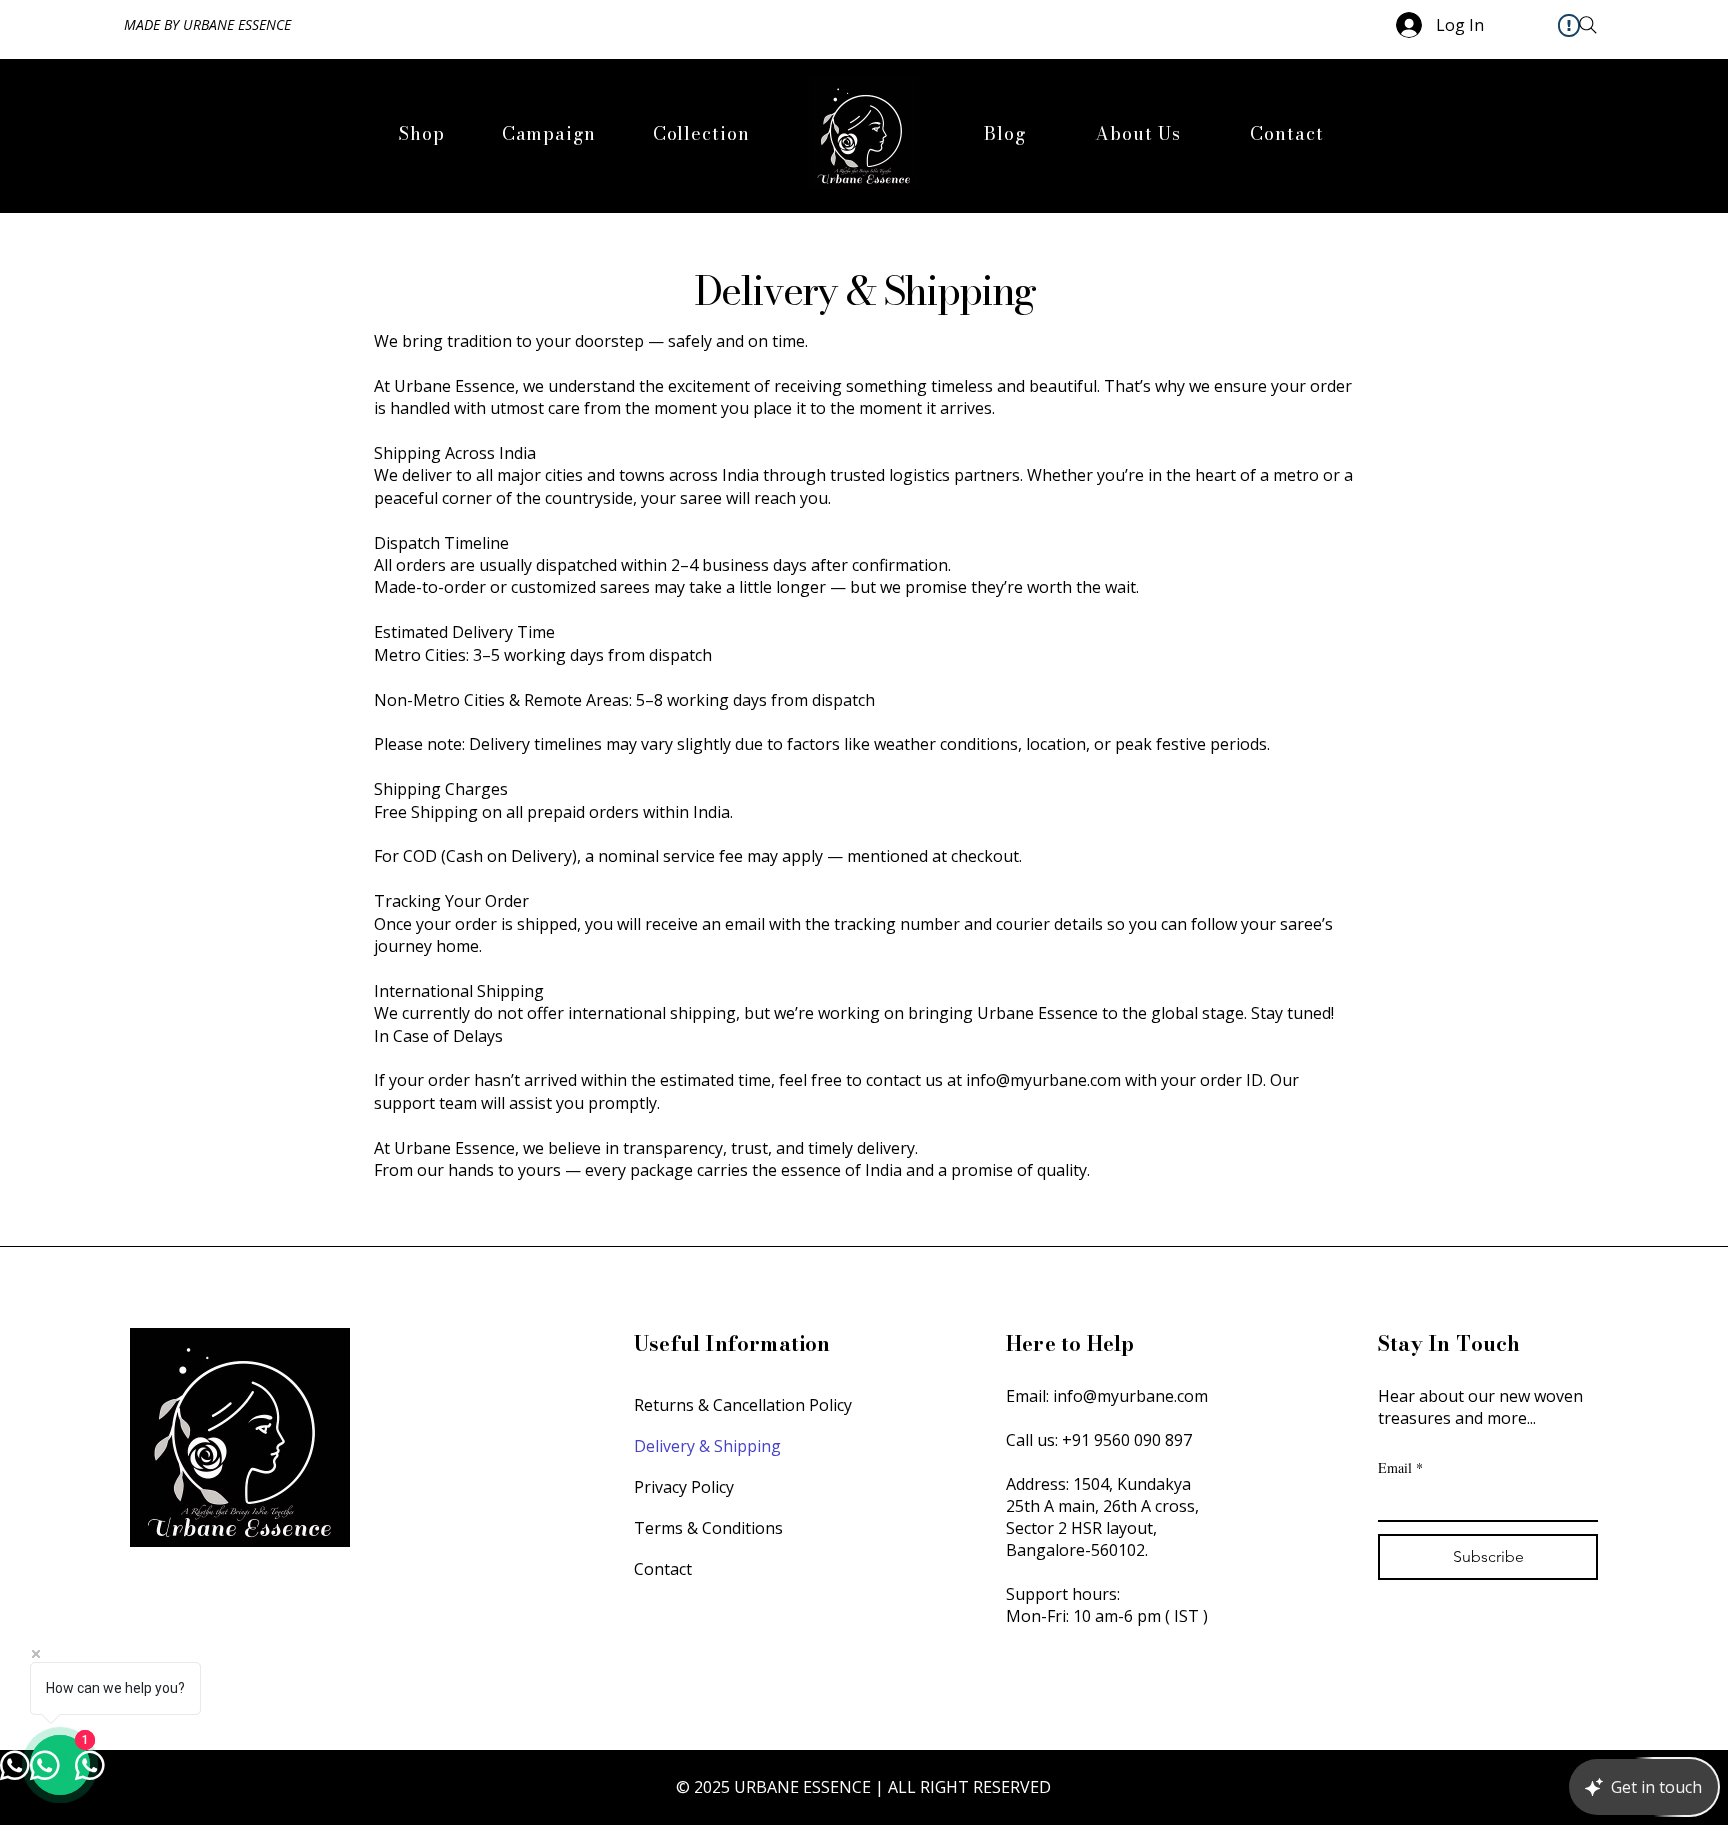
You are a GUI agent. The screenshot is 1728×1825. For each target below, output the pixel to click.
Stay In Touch (1452, 1343)
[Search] (1588, 24)
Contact (663, 1569)
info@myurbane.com (1130, 1396)
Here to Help (1073, 1343)
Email (1400, 1467)
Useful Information (735, 1343)
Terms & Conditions (708, 1528)
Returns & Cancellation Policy (743, 1405)
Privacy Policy (684, 1487)
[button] (548, 133)
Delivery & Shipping (707, 1446)
